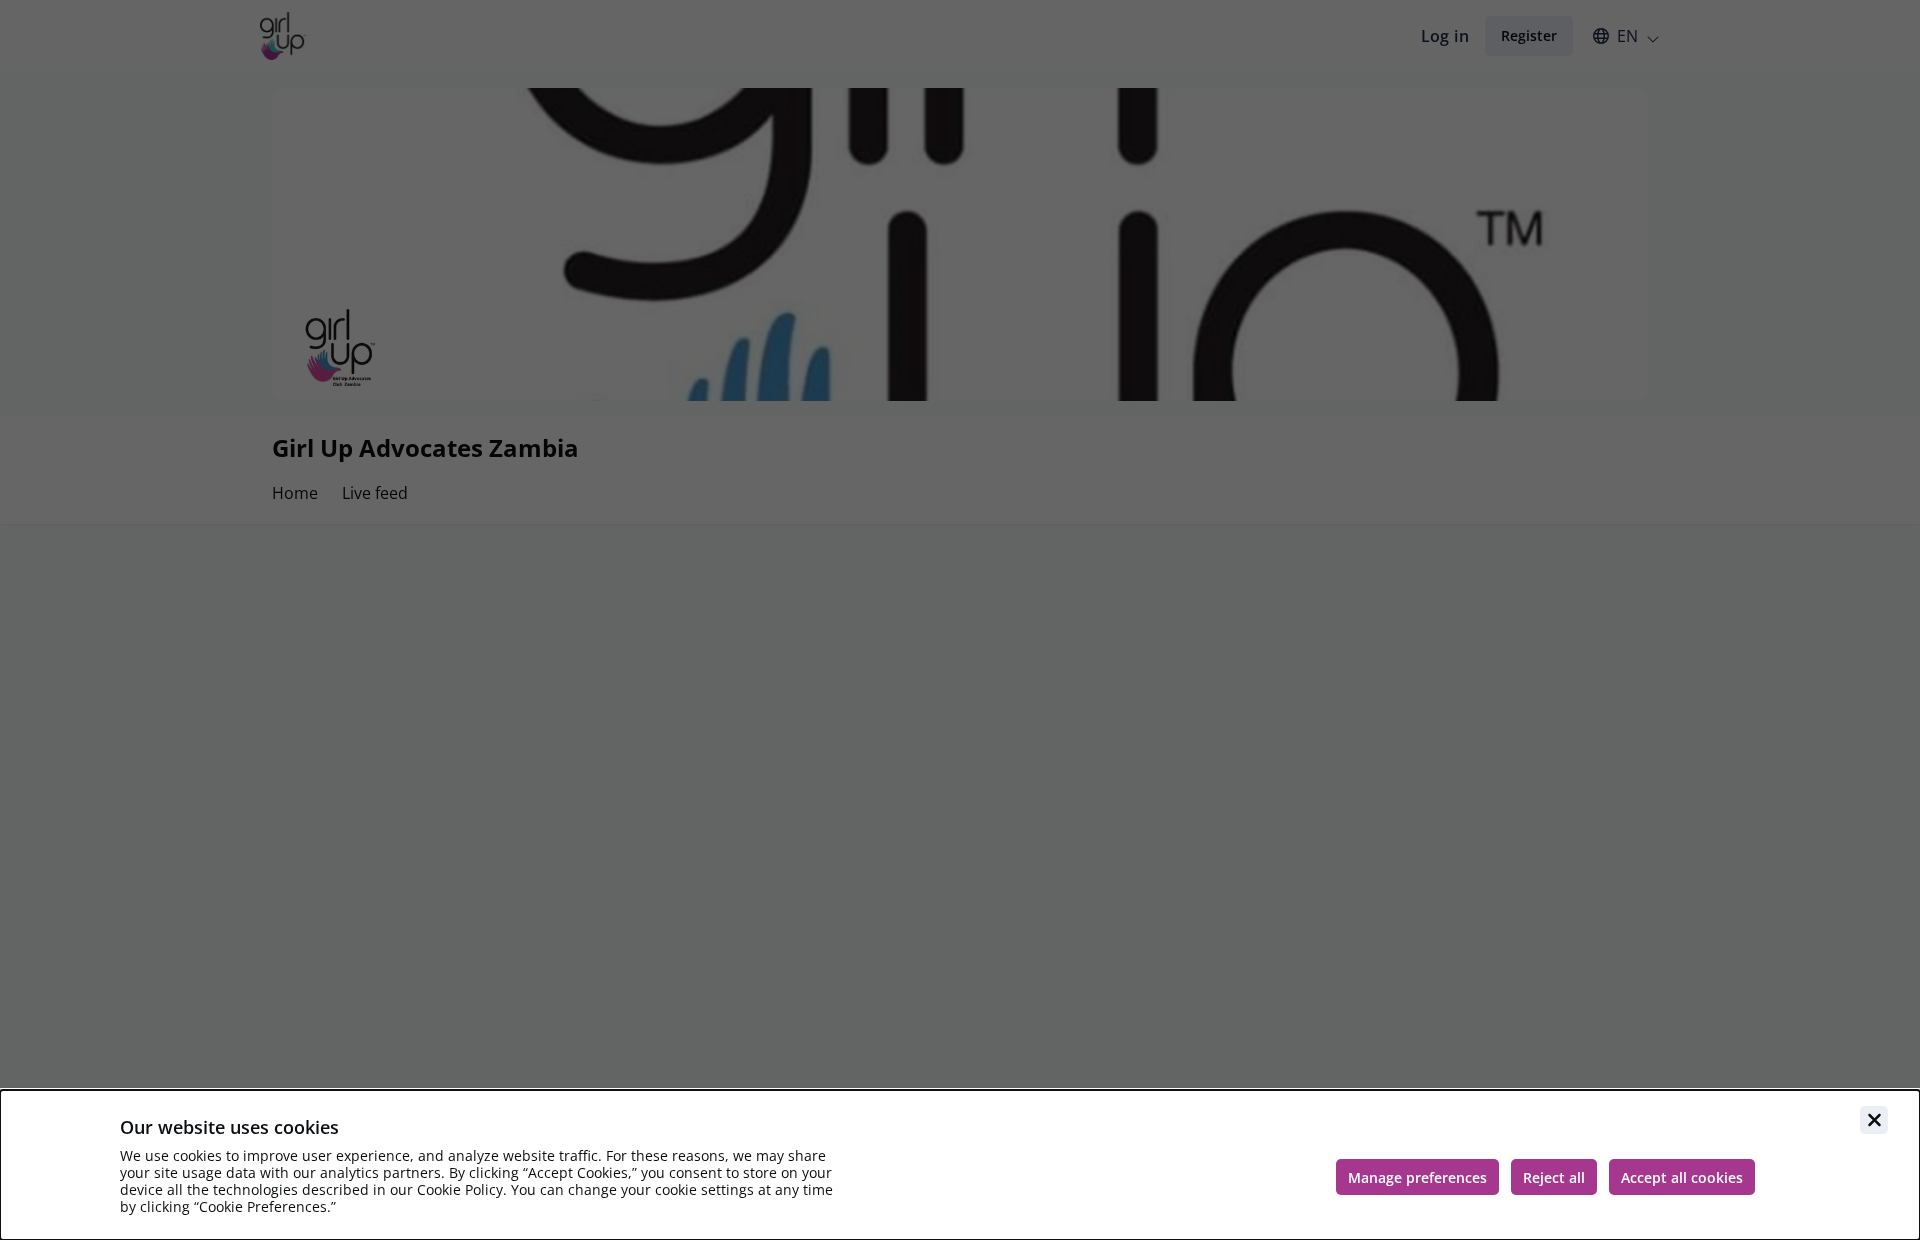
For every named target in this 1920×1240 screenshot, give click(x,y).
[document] (960, 1165)
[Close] (1874, 1120)
